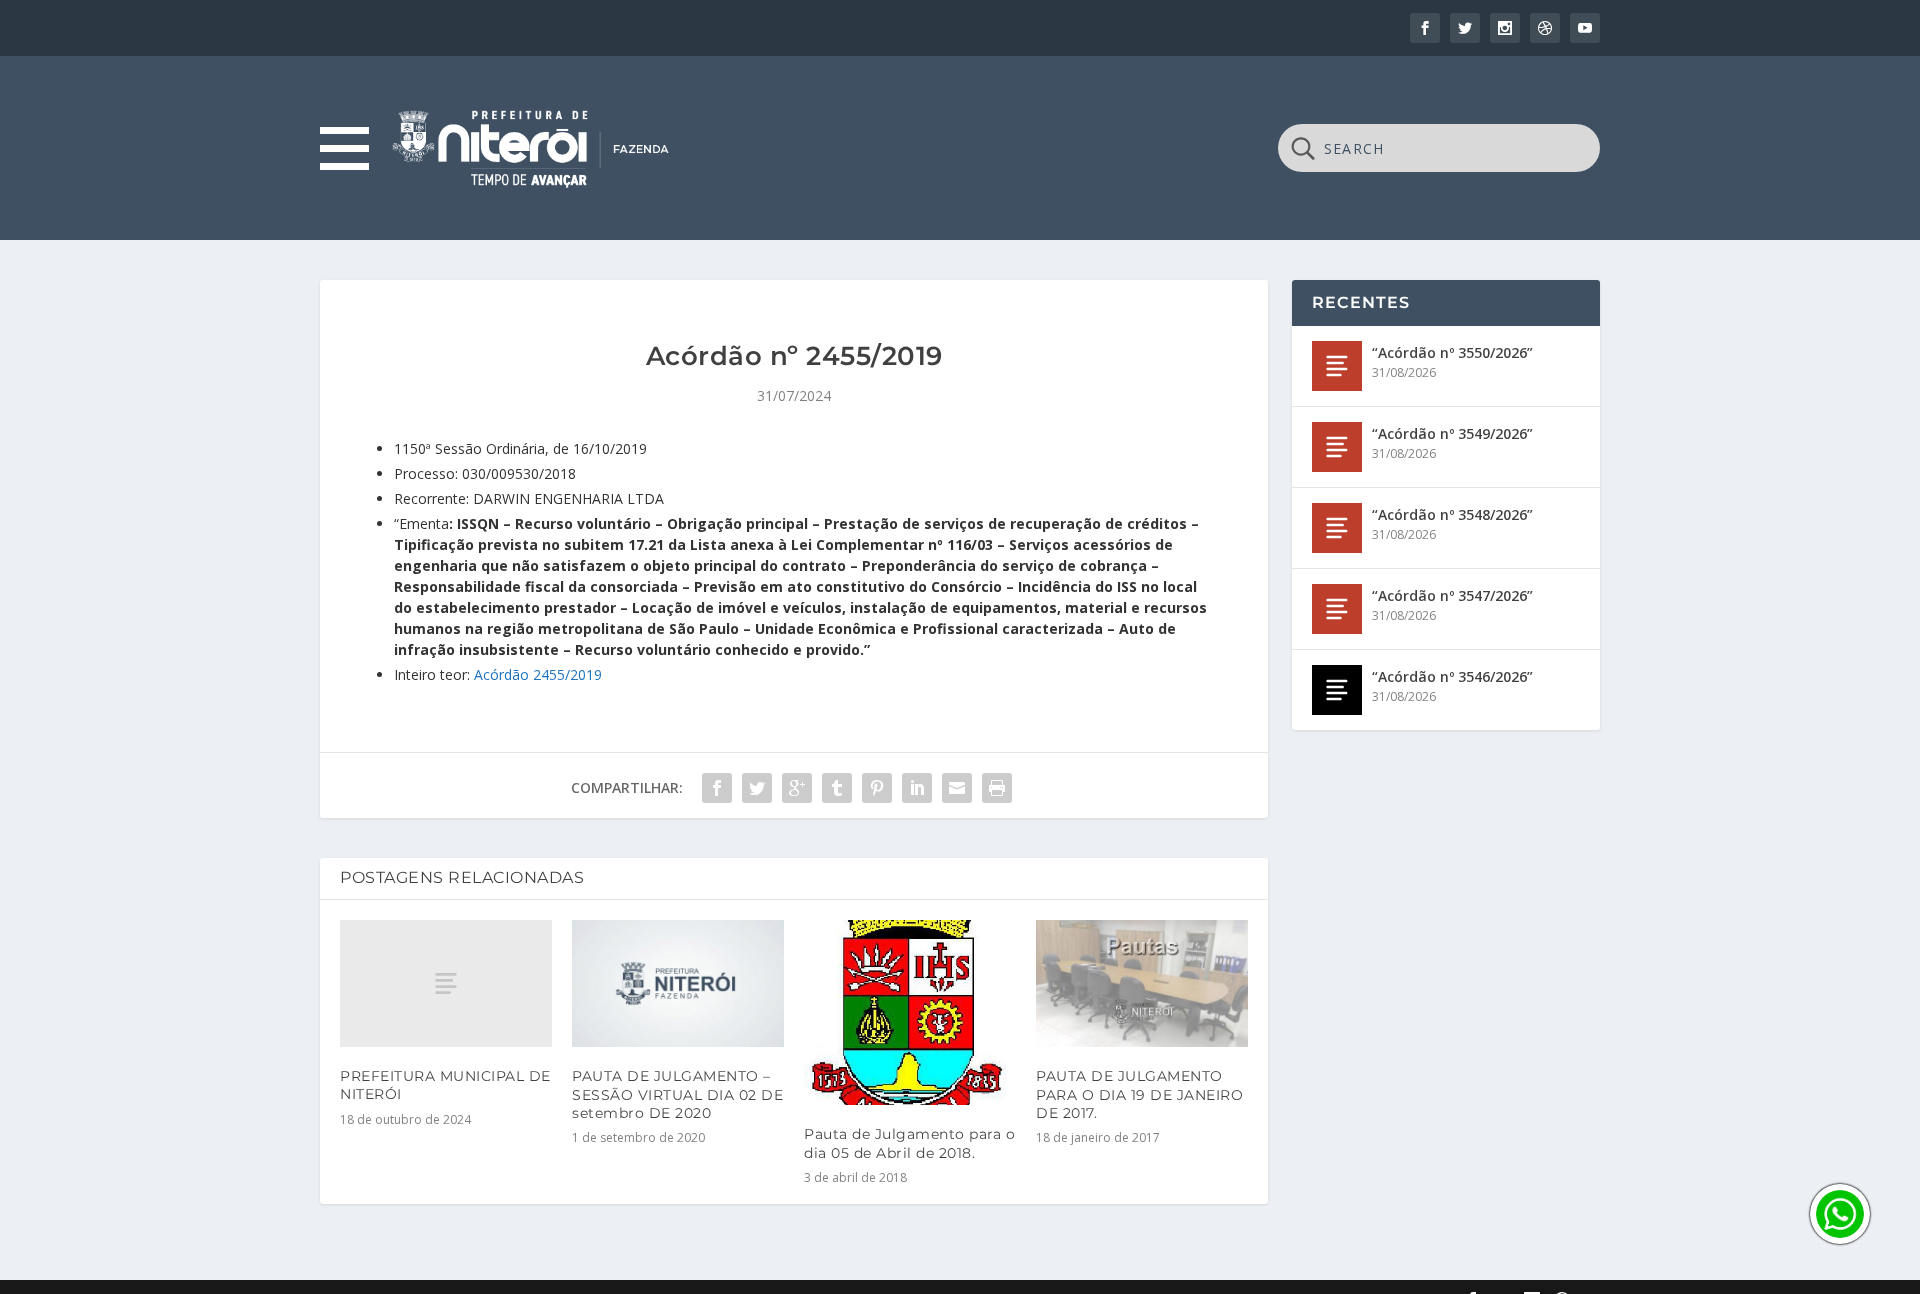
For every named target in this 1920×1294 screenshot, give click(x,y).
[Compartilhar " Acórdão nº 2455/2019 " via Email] (957, 788)
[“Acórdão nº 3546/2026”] (1337, 690)
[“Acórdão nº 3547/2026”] (1337, 609)
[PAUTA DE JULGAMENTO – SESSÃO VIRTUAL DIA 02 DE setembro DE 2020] (678, 983)
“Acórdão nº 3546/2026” (1452, 676)
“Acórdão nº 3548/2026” (1452, 514)
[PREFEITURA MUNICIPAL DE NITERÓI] (446, 983)
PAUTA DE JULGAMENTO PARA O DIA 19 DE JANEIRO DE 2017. (1139, 1094)
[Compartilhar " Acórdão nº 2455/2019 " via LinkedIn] (917, 788)
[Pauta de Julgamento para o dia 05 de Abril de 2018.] (910, 1012)
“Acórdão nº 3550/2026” (1452, 352)
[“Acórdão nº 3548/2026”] (1337, 528)
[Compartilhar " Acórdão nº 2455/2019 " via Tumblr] (837, 788)
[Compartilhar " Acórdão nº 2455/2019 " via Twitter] (757, 788)
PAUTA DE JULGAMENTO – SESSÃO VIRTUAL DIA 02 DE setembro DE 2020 (677, 1094)
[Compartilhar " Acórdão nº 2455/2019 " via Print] (997, 788)
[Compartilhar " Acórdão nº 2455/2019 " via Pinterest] (877, 788)
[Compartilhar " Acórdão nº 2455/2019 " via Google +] (797, 788)
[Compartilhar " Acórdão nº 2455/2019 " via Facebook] (717, 788)
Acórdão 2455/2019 (538, 674)
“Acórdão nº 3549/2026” (1452, 433)
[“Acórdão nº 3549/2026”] (1337, 447)
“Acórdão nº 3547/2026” (1452, 595)
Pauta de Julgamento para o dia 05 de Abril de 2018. (909, 1143)
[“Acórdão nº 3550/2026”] (1337, 366)
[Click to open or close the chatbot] (1840, 1214)
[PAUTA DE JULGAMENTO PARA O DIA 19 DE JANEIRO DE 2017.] (1142, 983)
